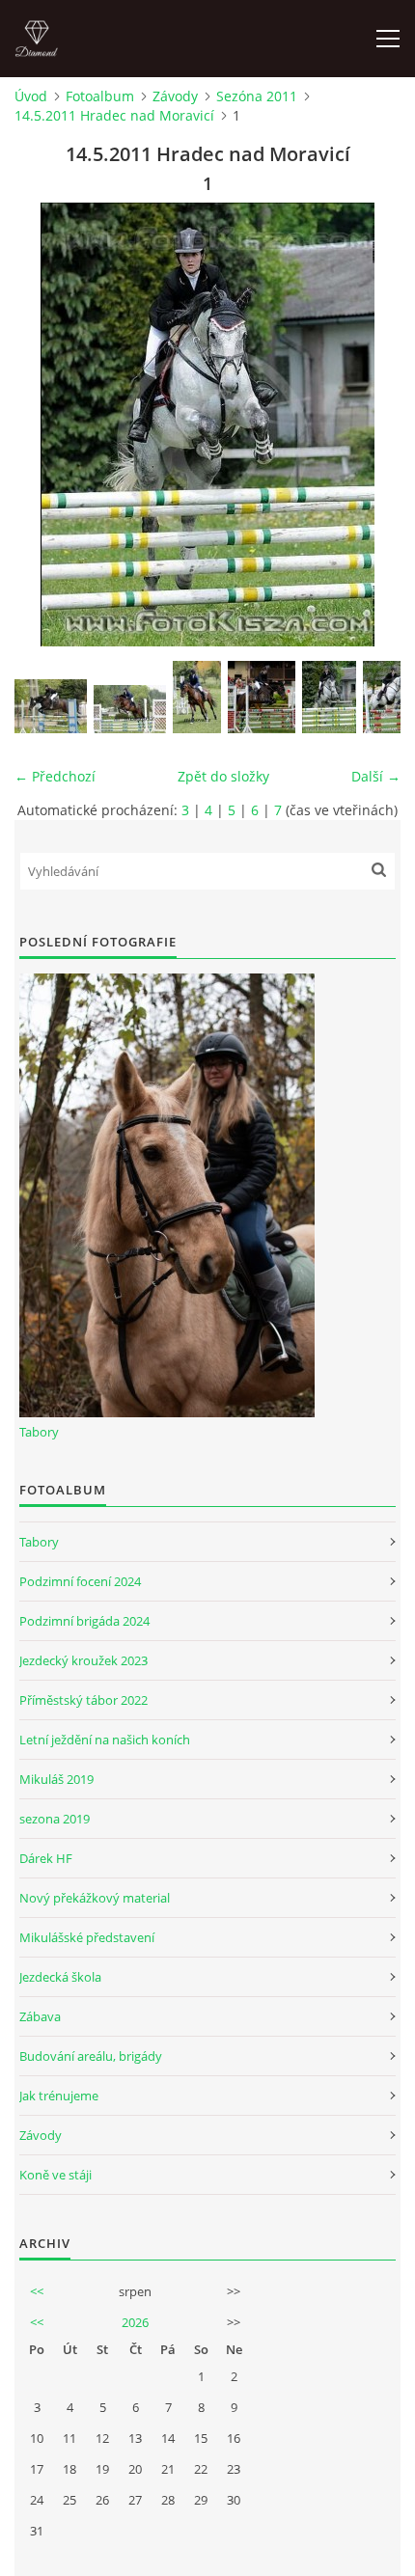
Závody (175, 96)
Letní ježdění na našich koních (105, 1740)
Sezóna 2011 (257, 96)
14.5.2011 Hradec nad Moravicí (114, 115)
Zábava (40, 2016)
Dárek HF (46, 1858)
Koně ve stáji (55, 2175)
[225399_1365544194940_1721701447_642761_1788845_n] (197, 697)
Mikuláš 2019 (56, 1779)
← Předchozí (55, 776)
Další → (376, 776)
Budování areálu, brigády (91, 2056)
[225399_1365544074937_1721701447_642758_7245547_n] (130, 709)
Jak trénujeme (59, 2096)
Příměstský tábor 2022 (83, 1700)
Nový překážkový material (95, 1898)
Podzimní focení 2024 (80, 1581)
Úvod (31, 96)
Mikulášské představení (87, 1937)
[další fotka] (369, 425)
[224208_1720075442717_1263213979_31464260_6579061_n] (51, 706)
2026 (135, 2322)
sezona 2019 (55, 1819)
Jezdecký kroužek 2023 (83, 1660)
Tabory (39, 1432)
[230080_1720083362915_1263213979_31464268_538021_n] (262, 697)
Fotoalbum (100, 96)
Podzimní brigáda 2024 (84, 1621)
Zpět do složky (223, 776)
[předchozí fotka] (46, 425)
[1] (329, 697)
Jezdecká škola (60, 1977)
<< (37, 2291)
